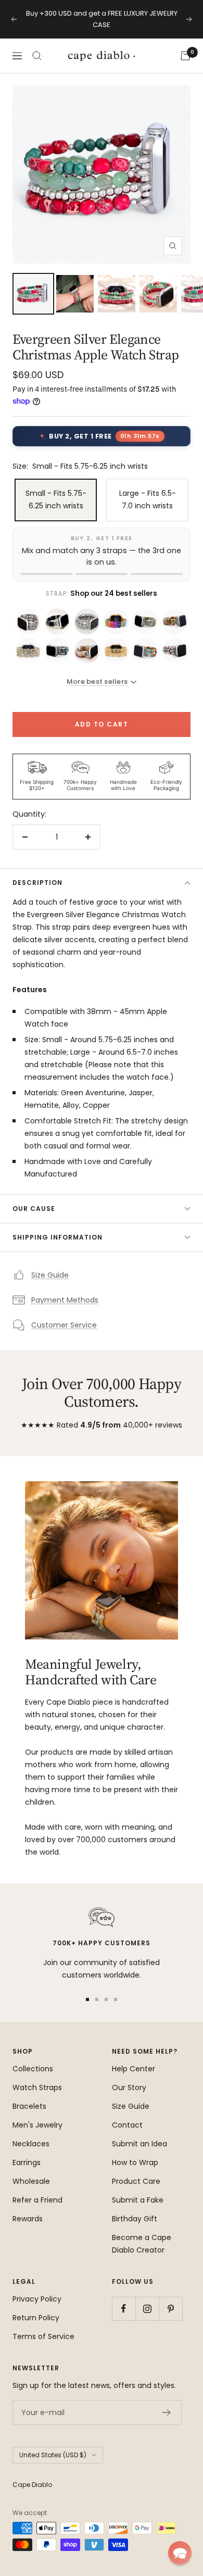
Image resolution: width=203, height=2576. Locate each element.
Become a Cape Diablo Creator (142, 2244)
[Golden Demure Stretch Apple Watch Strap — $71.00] (116, 651)
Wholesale (31, 2181)
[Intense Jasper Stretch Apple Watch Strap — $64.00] (175, 651)
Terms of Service (43, 2336)
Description (37, 883)
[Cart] (185, 56)
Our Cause (34, 1209)
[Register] (167, 2412)
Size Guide (50, 1275)
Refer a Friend (37, 2200)
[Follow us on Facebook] (124, 2309)
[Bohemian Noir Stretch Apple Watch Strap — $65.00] (57, 621)
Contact (127, 2125)
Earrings (27, 2162)
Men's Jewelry (37, 2125)
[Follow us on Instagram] (147, 2309)
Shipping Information (58, 1237)
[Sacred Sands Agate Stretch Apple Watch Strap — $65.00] (87, 651)
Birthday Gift (135, 2219)
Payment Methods (65, 1300)
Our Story (129, 2087)
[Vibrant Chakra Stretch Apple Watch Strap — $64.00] (145, 651)
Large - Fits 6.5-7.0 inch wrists (148, 499)
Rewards (28, 2219)
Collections (33, 2069)
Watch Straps (37, 2087)
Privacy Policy (37, 2299)
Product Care (136, 2181)
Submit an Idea (139, 2144)
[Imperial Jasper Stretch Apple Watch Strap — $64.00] (57, 651)
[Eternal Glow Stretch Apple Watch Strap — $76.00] (28, 651)
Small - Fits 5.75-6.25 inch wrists (56, 499)
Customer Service (64, 1325)
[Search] (37, 56)
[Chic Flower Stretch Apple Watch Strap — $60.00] (175, 621)
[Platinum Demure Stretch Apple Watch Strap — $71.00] (28, 621)
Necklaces (31, 2144)
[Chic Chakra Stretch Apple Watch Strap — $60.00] (116, 621)
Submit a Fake (138, 2200)
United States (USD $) (53, 2455)
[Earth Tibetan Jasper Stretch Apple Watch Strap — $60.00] (145, 621)
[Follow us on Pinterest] (170, 2309)
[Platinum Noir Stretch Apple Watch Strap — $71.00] (87, 621)
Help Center (134, 2069)
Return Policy (36, 2318)
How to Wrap (135, 2162)
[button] (180, 2553)
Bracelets (29, 2106)
